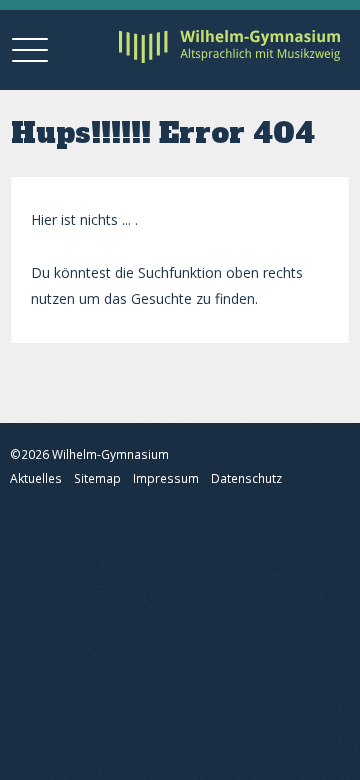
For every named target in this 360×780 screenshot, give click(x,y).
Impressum (166, 478)
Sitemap (97, 478)
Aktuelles (36, 478)
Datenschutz (246, 478)
